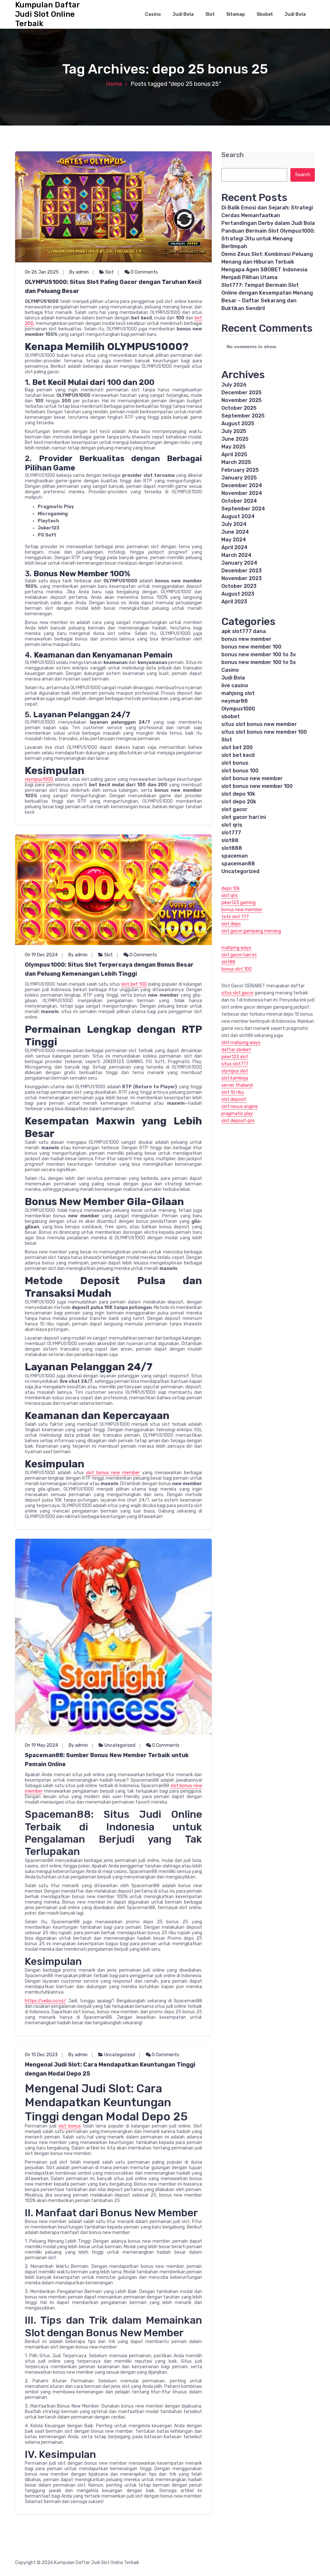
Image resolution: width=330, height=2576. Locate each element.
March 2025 (236, 462)
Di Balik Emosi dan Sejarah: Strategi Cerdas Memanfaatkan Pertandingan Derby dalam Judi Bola (268, 215)
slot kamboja (235, 1078)
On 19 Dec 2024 (41, 955)
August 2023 (238, 594)
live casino (235, 685)
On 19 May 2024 (41, 1745)
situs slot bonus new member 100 (264, 732)
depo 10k (231, 888)
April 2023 (234, 602)
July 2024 (234, 524)
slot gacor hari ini (244, 817)
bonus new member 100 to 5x (259, 662)
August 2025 (238, 423)
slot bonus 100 (240, 771)
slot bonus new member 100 (257, 786)
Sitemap (236, 14)
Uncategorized (120, 1745)
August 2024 (238, 516)
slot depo (231, 924)
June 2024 (235, 532)
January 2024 (239, 563)
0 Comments (144, 272)
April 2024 (234, 547)
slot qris (232, 825)
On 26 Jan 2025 (42, 272)
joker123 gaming (238, 903)
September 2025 (243, 416)
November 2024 (242, 493)
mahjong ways (236, 948)
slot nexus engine (240, 1107)
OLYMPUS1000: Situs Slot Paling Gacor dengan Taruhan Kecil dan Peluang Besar (113, 287)
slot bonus (70, 2126)
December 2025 (242, 392)
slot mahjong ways (241, 1043)
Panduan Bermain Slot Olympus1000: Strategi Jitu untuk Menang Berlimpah (268, 239)
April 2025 (234, 454)
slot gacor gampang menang (251, 931)
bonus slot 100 (237, 969)
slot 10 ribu (233, 1092)
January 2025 (239, 478)
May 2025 (233, 447)
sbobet (231, 716)
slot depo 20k (239, 802)
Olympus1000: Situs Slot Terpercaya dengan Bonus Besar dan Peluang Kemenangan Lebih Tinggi (109, 969)
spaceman (235, 856)
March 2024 (236, 555)
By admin (79, 272)
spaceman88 (238, 864)
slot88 (230, 840)
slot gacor (234, 809)
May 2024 (234, 540)
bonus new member (246, 639)
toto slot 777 (235, 917)
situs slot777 (235, 1064)
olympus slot (235, 1071)
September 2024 (243, 509)
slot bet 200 (237, 747)
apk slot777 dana (244, 631)
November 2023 (242, 578)
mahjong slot (238, 693)
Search (233, 155)
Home (114, 84)
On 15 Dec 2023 (41, 2055)
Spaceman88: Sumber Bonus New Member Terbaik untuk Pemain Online (107, 1760)
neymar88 (235, 701)
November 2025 (242, 400)
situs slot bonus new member (259, 724)
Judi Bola (183, 14)
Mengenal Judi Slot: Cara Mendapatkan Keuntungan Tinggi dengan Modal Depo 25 (110, 2069)
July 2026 (234, 385)
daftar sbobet (236, 1050)
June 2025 (235, 439)
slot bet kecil (238, 755)
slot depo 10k (238, 794)
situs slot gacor (238, 993)
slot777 (231, 833)
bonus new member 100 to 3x (259, 654)
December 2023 (242, 571)
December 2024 (242, 485)
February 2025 (240, 470)
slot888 (232, 848)
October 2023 (239, 586)
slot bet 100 (134, 984)
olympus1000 (39, 779)
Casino (153, 14)
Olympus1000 (238, 709)
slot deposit (234, 1099)
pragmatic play (237, 1114)
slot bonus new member (113, 1473)
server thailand (237, 1085)
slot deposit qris (238, 1121)
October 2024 (239, 501)
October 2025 (239, 408)
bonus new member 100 (251, 647)
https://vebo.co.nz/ (45, 2001)
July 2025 (234, 431)
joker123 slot (235, 1057)
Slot (210, 14)
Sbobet (265, 14)
